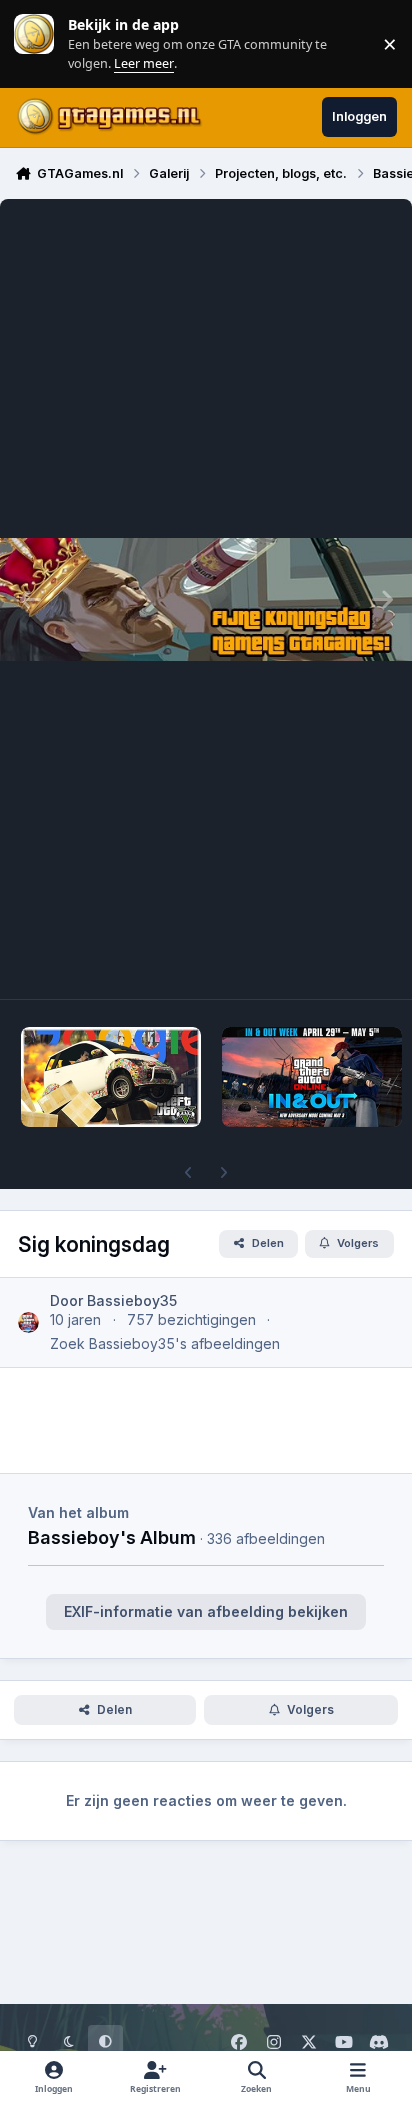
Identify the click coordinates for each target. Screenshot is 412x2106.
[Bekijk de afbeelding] (111, 1077)
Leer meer (34, 43)
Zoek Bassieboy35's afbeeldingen (165, 1343)
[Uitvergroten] (206, 599)
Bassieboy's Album (112, 1537)
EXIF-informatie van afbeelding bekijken (206, 1611)
